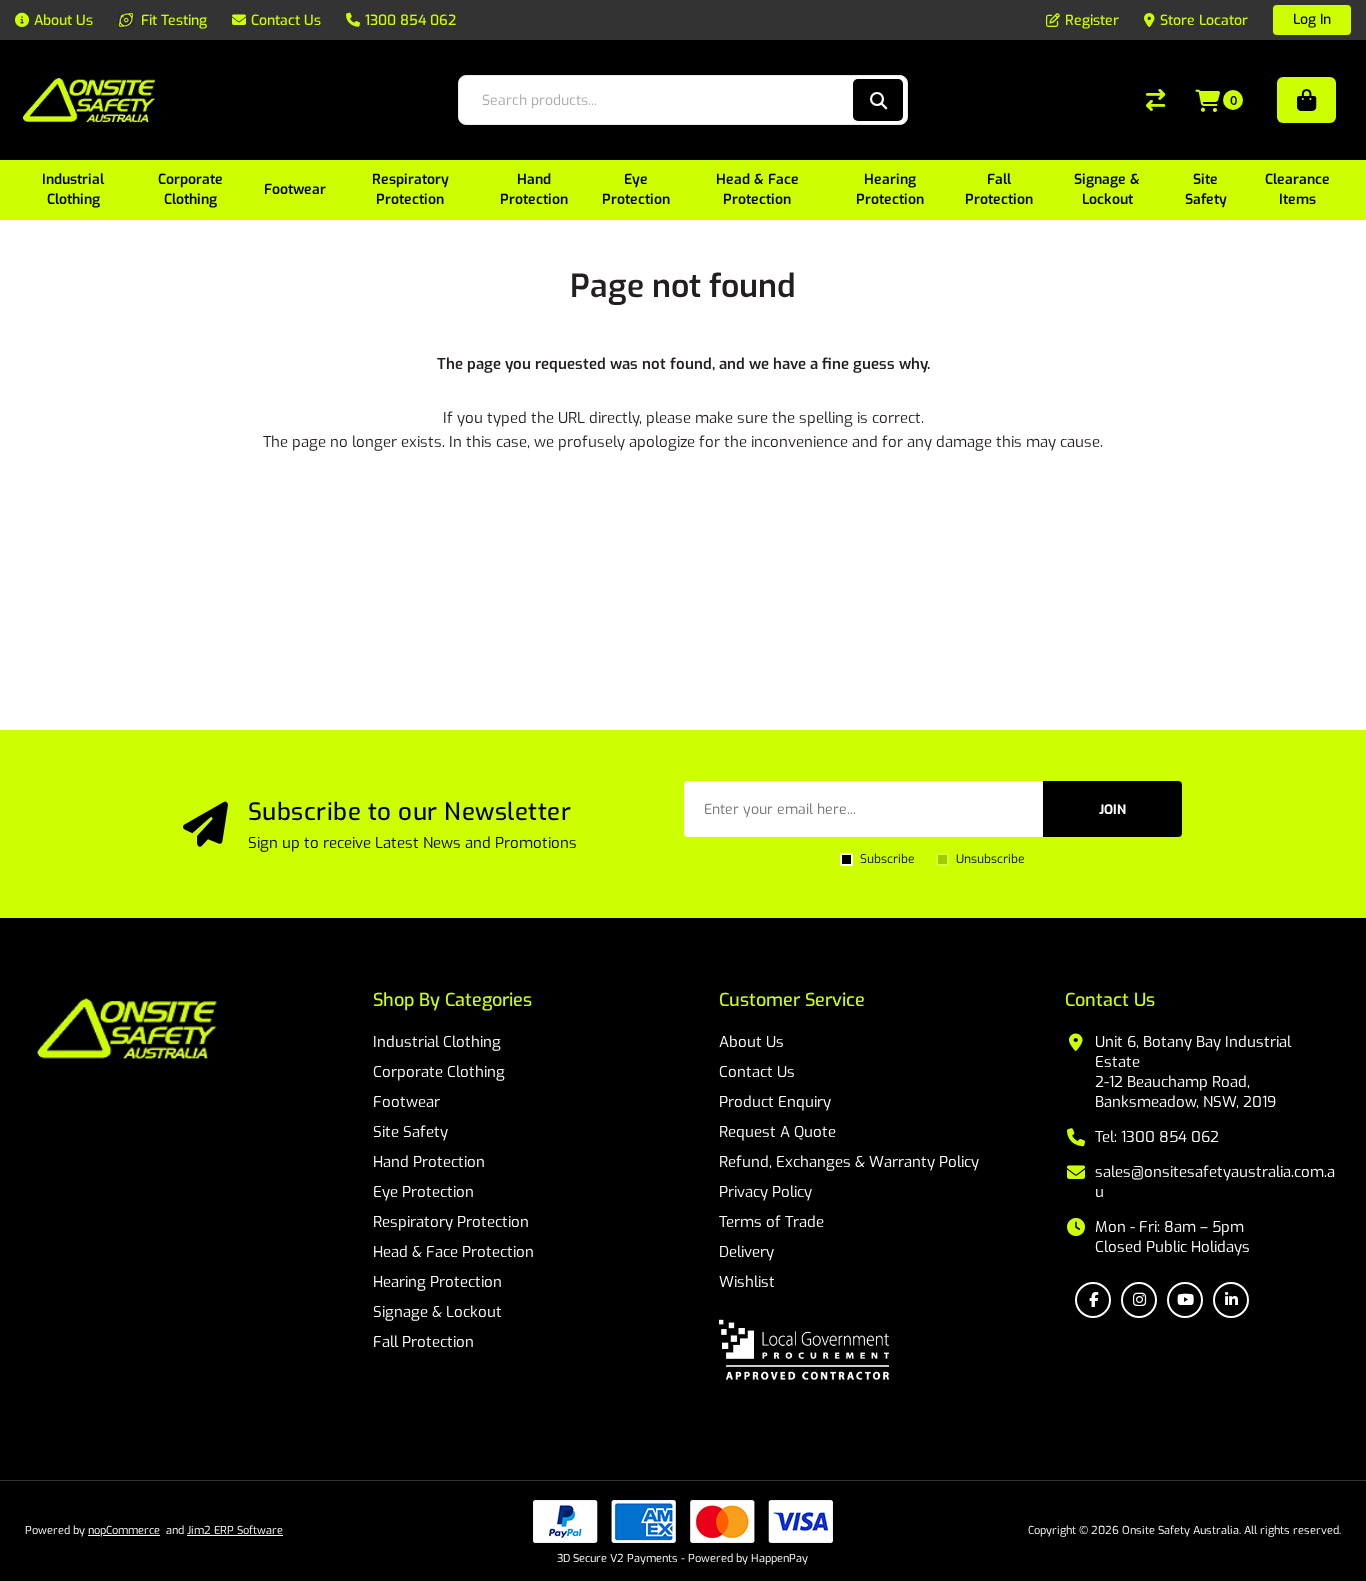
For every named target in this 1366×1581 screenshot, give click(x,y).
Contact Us (757, 1072)
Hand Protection (429, 1162)
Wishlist (747, 1282)
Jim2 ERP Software (235, 1530)
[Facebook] (1093, 1300)
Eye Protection (423, 1192)
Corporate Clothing (439, 1072)
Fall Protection (423, 1342)
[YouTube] (1185, 1300)
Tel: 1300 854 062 (1157, 1137)
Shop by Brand (1306, 100)
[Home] (127, 1031)
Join (1112, 809)
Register (1092, 20)
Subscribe (887, 859)
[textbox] (662, 100)
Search (878, 100)
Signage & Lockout (437, 1312)
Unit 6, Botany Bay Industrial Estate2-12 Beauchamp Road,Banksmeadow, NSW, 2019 (1193, 1072)
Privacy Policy (765, 1192)
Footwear (406, 1102)
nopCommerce (124, 1530)
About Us (751, 1042)
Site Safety (410, 1132)
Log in (1312, 19)
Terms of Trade (771, 1222)
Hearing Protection (437, 1282)
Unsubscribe (990, 859)
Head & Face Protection (453, 1252)
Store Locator (1204, 20)
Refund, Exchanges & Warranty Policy (849, 1162)
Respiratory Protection (451, 1222)
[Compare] (1155, 100)
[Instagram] (1139, 1300)
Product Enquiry (775, 1102)
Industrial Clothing (437, 1042)
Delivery (746, 1252)
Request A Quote (777, 1132)
